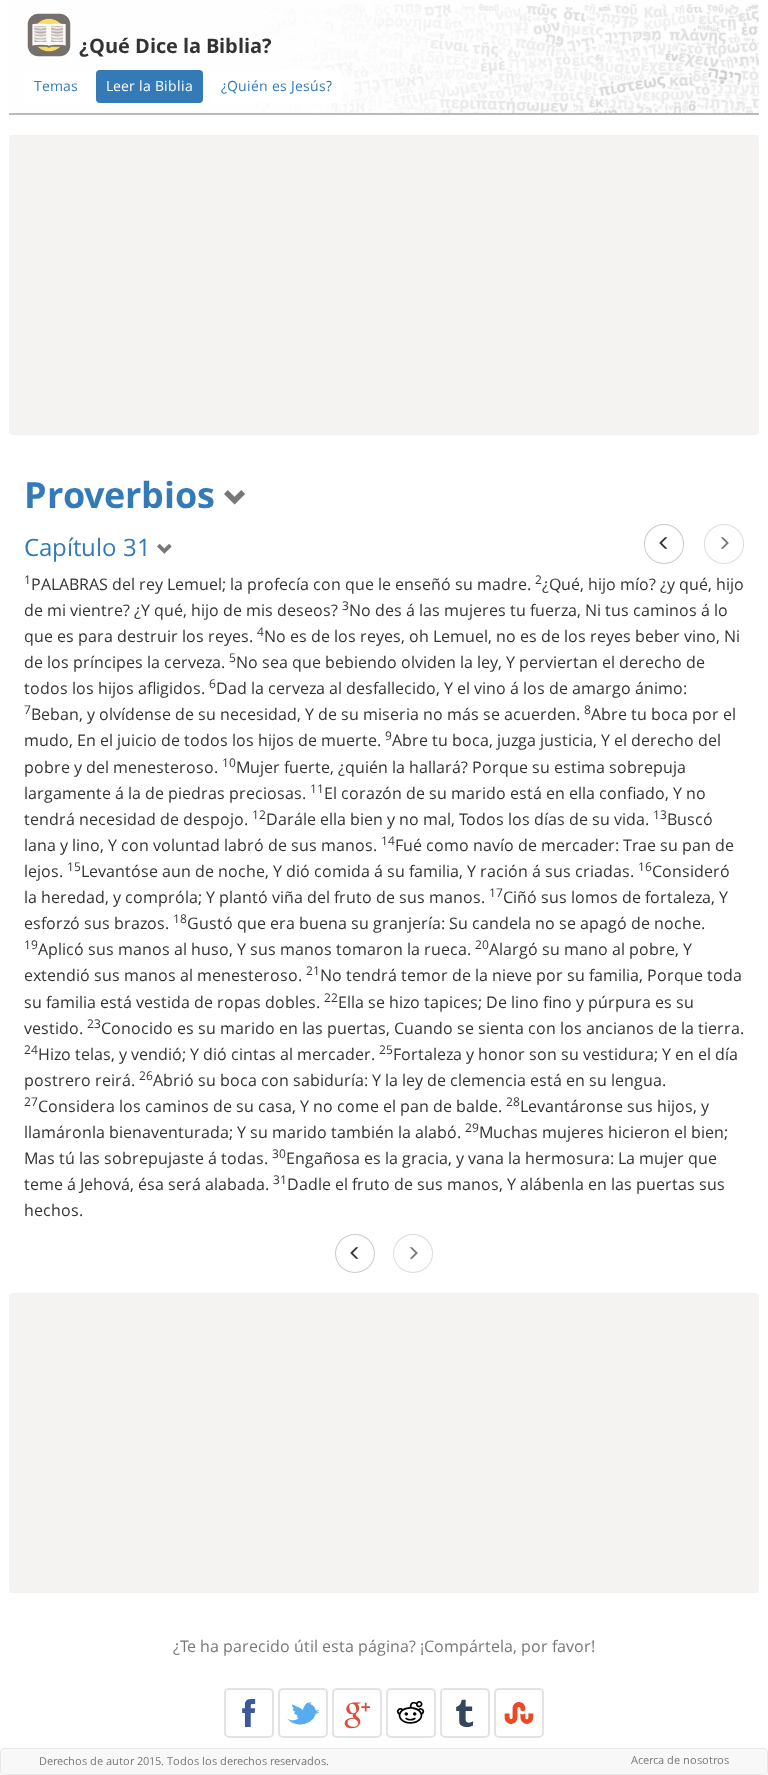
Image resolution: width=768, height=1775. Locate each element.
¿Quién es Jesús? (276, 85)
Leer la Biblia (149, 85)
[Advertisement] (384, 285)
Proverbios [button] (124, 494)
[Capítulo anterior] (664, 543)
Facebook (249, 1713)
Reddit (411, 1713)
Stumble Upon (519, 1713)
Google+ (357, 1713)
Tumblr (465, 1713)
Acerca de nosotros (680, 1759)
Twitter (303, 1713)
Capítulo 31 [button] (90, 546)
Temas (56, 85)
